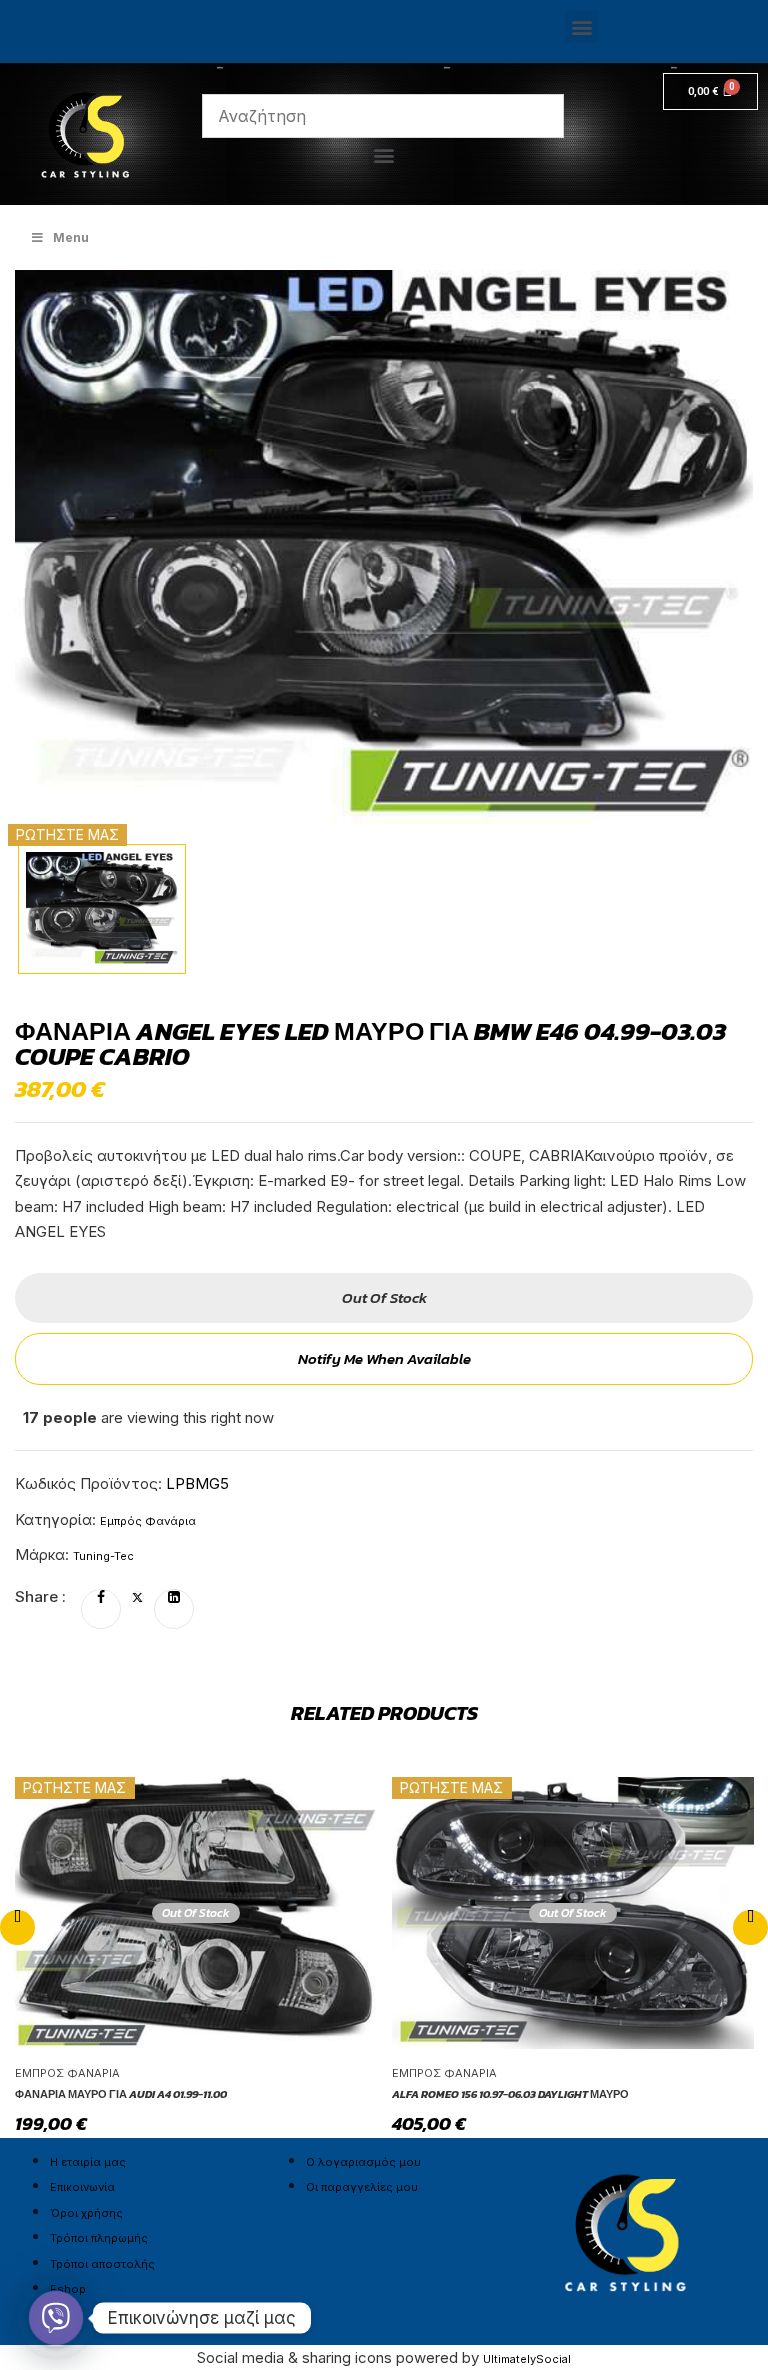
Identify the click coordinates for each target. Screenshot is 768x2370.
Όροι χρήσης (86, 2213)
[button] (581, 26)
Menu (71, 237)
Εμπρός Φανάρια (148, 1521)
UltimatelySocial (527, 2359)
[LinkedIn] (174, 1598)
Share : (40, 1596)
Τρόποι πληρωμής (99, 2238)
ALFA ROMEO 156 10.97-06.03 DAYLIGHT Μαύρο (510, 2094)
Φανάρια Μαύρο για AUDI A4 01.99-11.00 (121, 2094)
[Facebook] (101, 1598)
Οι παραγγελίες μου (362, 2187)
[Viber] (56, 2318)
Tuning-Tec (103, 1556)
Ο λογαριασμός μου (363, 2162)
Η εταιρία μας (88, 2162)
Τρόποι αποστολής (102, 2264)
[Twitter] (137, 1598)
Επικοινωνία (82, 2187)
